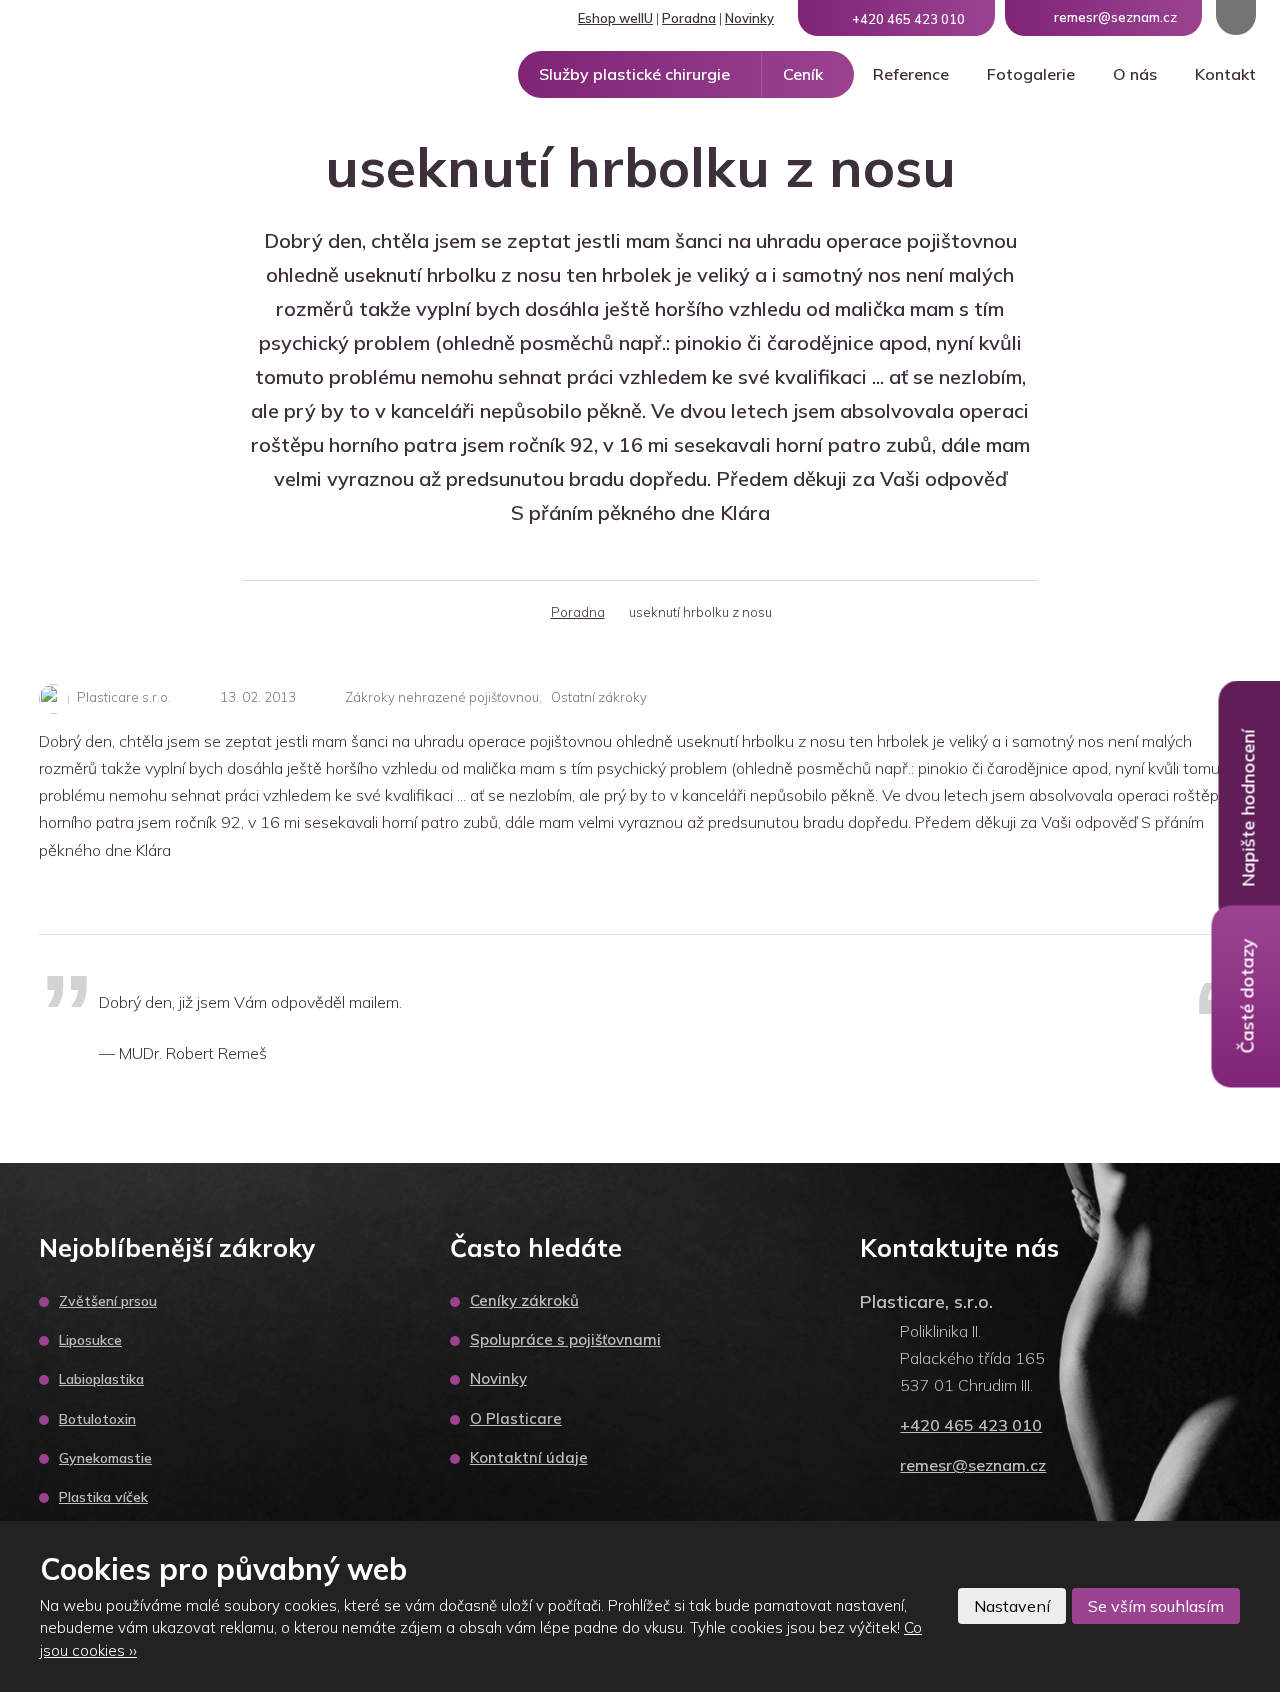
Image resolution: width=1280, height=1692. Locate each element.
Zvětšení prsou (108, 1301)
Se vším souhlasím (1156, 1606)
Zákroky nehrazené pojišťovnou (442, 697)
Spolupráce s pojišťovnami (565, 1339)
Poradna (689, 18)
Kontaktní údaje (529, 1457)
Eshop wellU (615, 18)
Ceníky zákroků (524, 1300)
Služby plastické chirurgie (634, 74)
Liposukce (90, 1340)
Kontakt (1225, 74)
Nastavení (1012, 1606)
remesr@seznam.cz (973, 1465)
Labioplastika (101, 1379)
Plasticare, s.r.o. (926, 1301)
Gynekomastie (105, 1458)
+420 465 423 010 (971, 1425)
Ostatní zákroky (599, 697)
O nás (1135, 74)
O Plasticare (516, 1418)
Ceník (803, 74)
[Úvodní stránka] (515, 612)
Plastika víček (103, 1497)
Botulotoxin (97, 1419)
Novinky (749, 18)
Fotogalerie (1031, 74)
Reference (911, 74)
